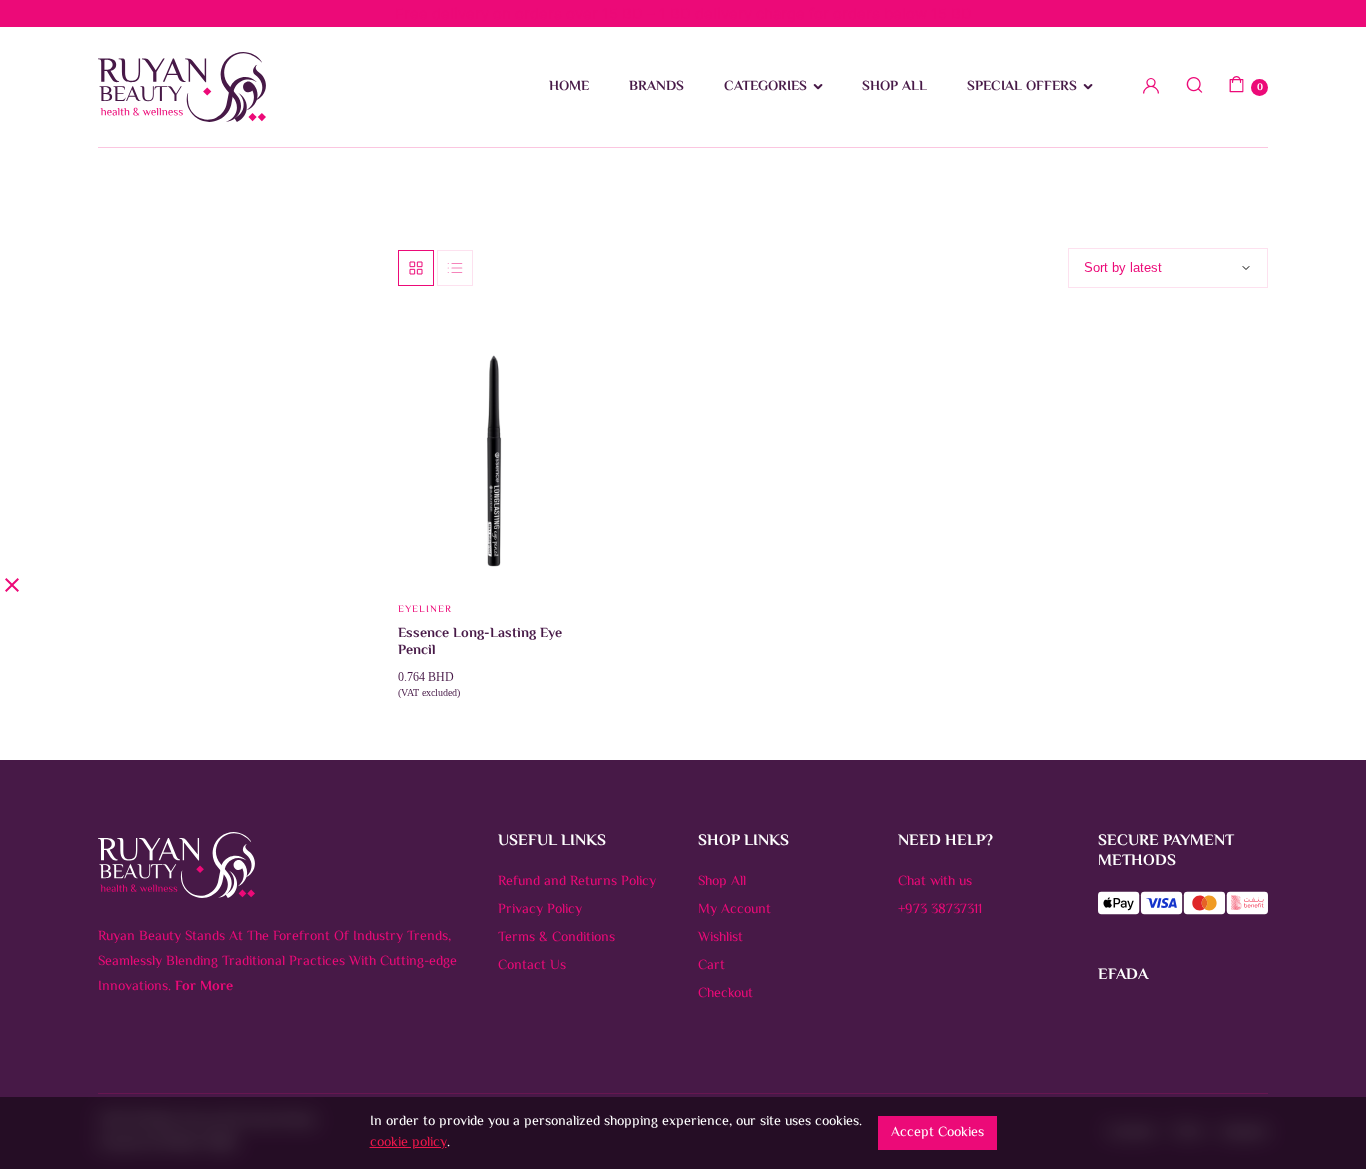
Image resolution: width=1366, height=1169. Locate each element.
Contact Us (532, 966)
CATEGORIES (765, 87)
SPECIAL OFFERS (1022, 87)
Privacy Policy (540, 910)
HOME (569, 87)
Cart (711, 966)
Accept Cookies (937, 1133)
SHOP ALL (894, 87)
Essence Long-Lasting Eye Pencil (480, 642)
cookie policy (408, 1143)
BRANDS (656, 87)
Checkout (725, 994)
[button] (565, 397)
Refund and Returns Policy (577, 882)
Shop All (722, 882)
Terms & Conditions (556, 938)
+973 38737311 (940, 910)
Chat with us (935, 882)
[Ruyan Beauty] (182, 87)
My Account (734, 910)
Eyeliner (425, 609)
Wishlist (720, 938)
